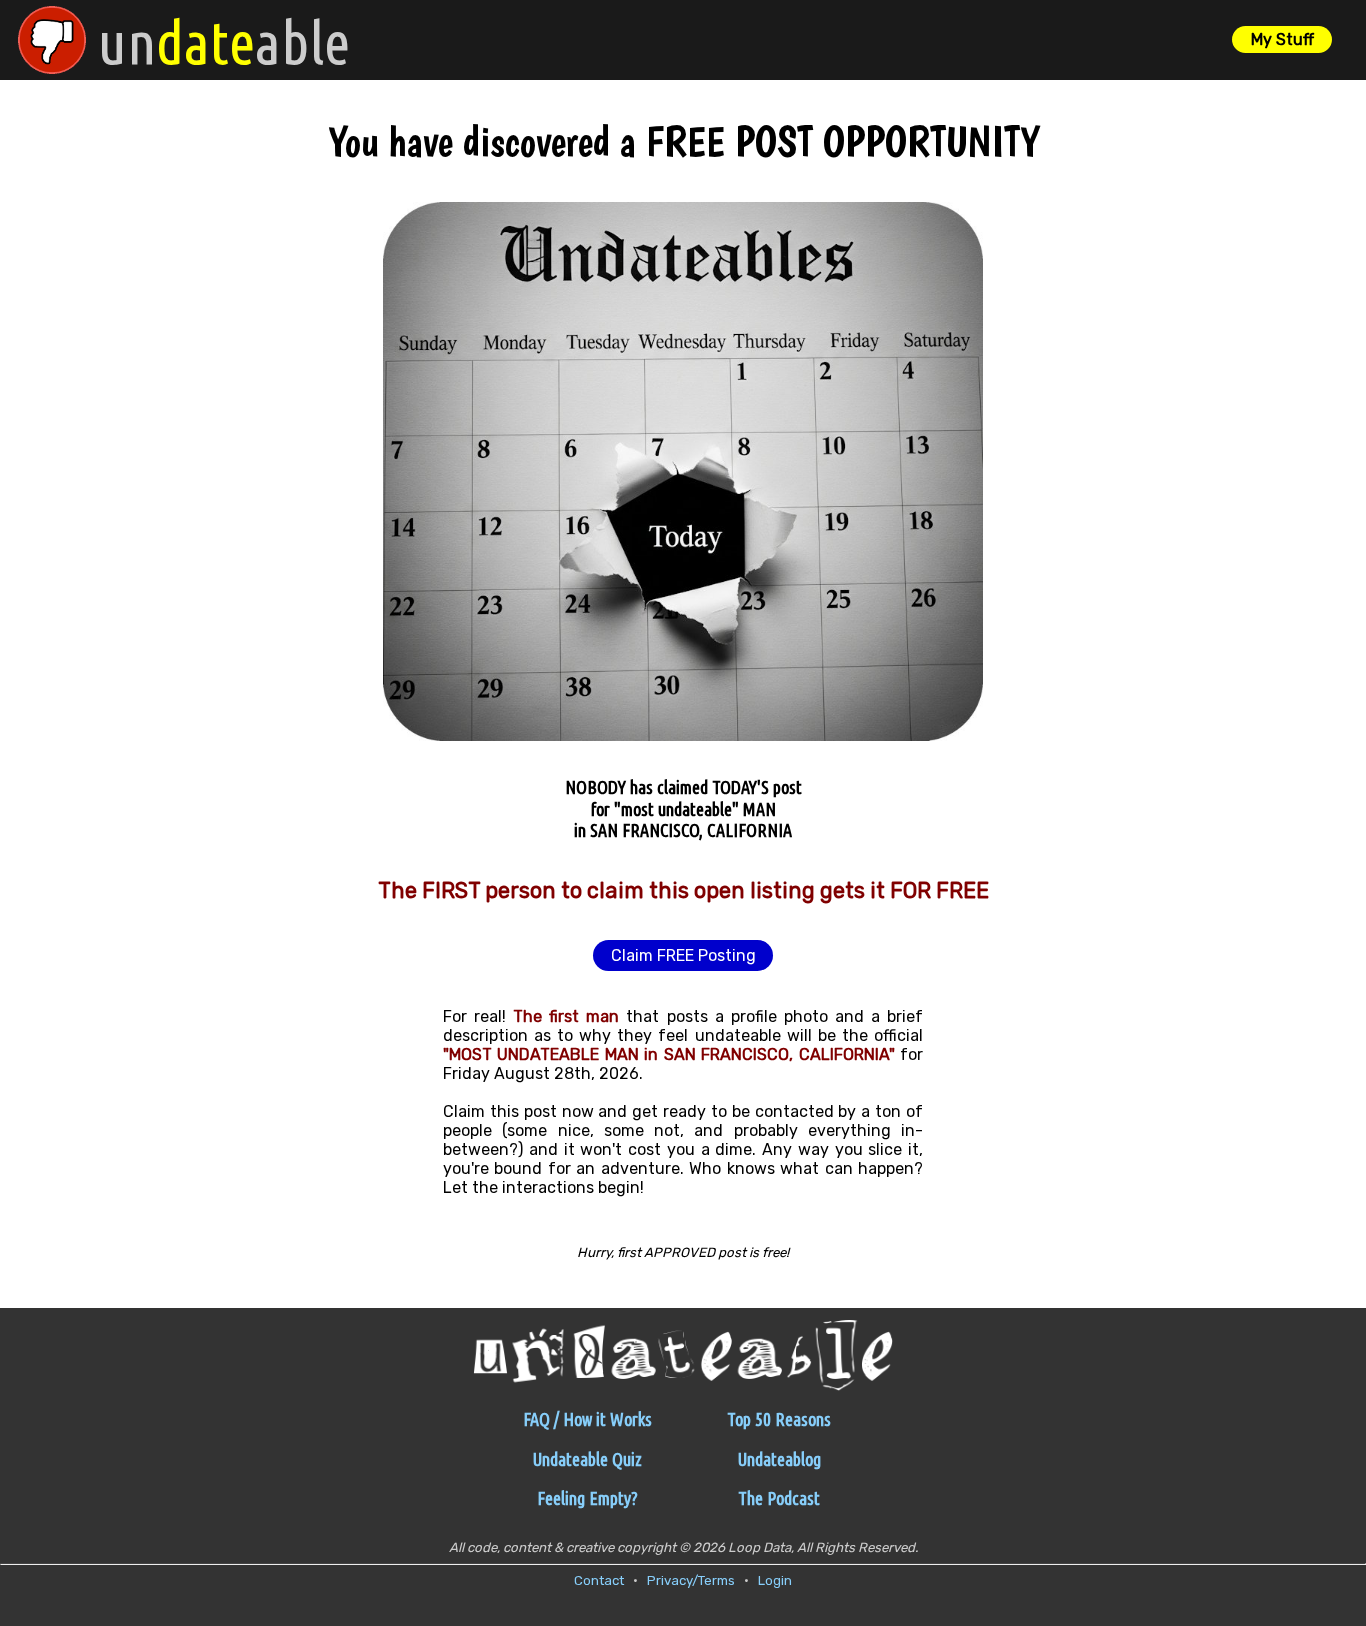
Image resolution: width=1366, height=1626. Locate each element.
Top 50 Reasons (779, 1419)
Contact (599, 1580)
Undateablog (779, 1459)
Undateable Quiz (587, 1459)
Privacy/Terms (691, 1580)
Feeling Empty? (587, 1498)
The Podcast (779, 1498)
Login (775, 1580)
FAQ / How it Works (587, 1419)
